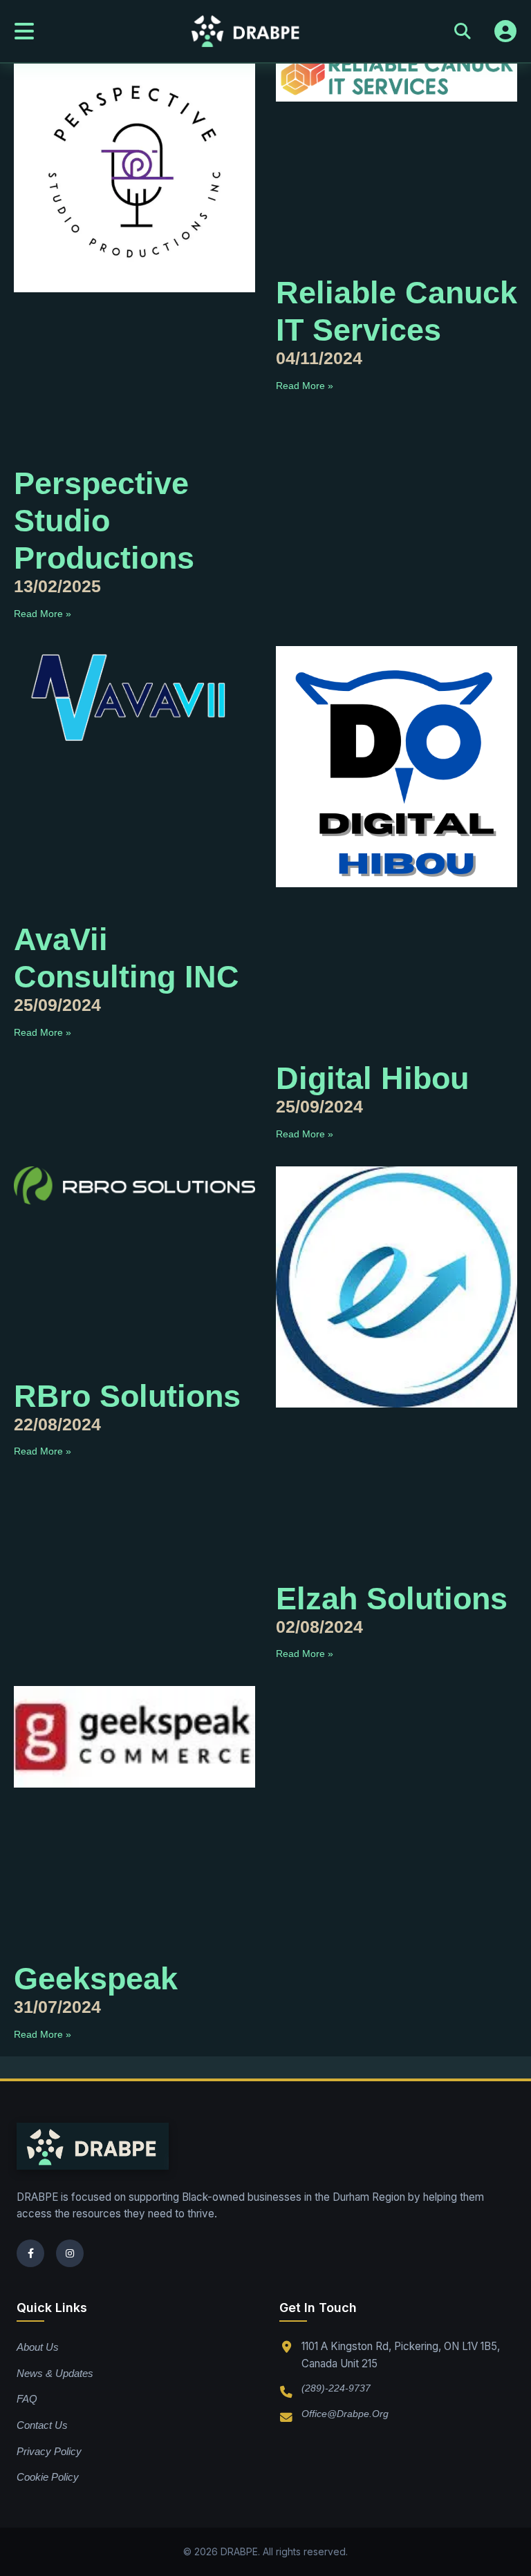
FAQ (27, 2399)
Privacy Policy (49, 2451)
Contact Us (42, 2425)
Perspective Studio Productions (104, 521)
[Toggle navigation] (24, 31)
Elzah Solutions (392, 1599)
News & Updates (55, 2373)
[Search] (463, 31)
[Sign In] (505, 31)
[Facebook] (30, 2253)
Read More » (43, 614)
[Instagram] (70, 2253)
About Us (38, 2347)
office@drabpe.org (345, 2414)
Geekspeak (96, 1979)
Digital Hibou (372, 1078)
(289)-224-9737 (336, 2388)
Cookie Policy (48, 2477)
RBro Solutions (127, 1396)
